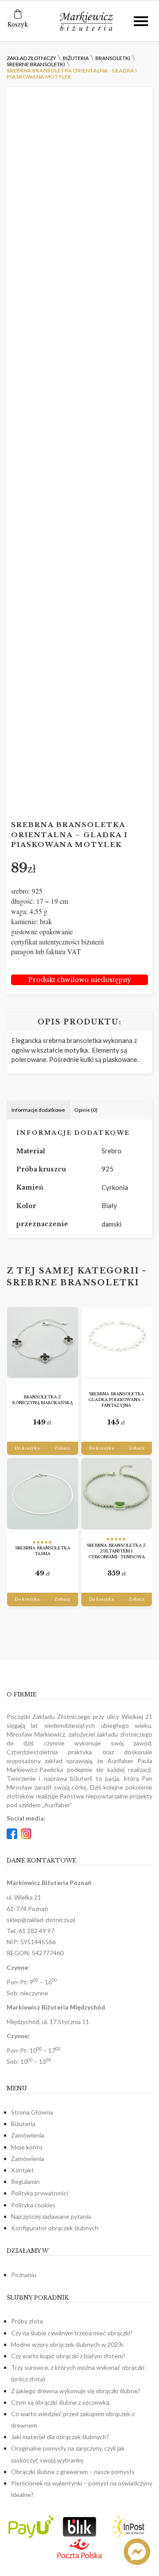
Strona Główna (32, 2112)
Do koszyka (27, 1448)
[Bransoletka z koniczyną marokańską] (43, 1343)
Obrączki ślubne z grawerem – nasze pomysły (73, 2472)
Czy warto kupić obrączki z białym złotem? (68, 2356)
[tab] (38, 1110)
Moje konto (27, 2147)
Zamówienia (28, 2135)
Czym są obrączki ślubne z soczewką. (61, 2402)
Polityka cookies (33, 2205)
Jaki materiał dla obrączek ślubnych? (60, 2437)
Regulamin (25, 2181)
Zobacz (62, 1448)
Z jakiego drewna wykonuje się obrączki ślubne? (76, 2391)
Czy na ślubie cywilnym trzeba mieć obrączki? (72, 2333)
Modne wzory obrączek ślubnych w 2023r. (68, 2344)
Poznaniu (24, 2275)
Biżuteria (23, 2124)
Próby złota (27, 2321)
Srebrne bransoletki (73, 1283)
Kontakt (23, 2170)
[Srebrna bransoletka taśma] (43, 1494)
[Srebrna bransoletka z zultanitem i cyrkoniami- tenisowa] (117, 1494)
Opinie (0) (86, 1110)
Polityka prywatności (40, 2193)
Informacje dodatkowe (38, 1110)
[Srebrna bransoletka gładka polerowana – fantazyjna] (117, 1343)
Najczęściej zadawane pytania (51, 2216)
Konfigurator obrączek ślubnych (55, 2228)
